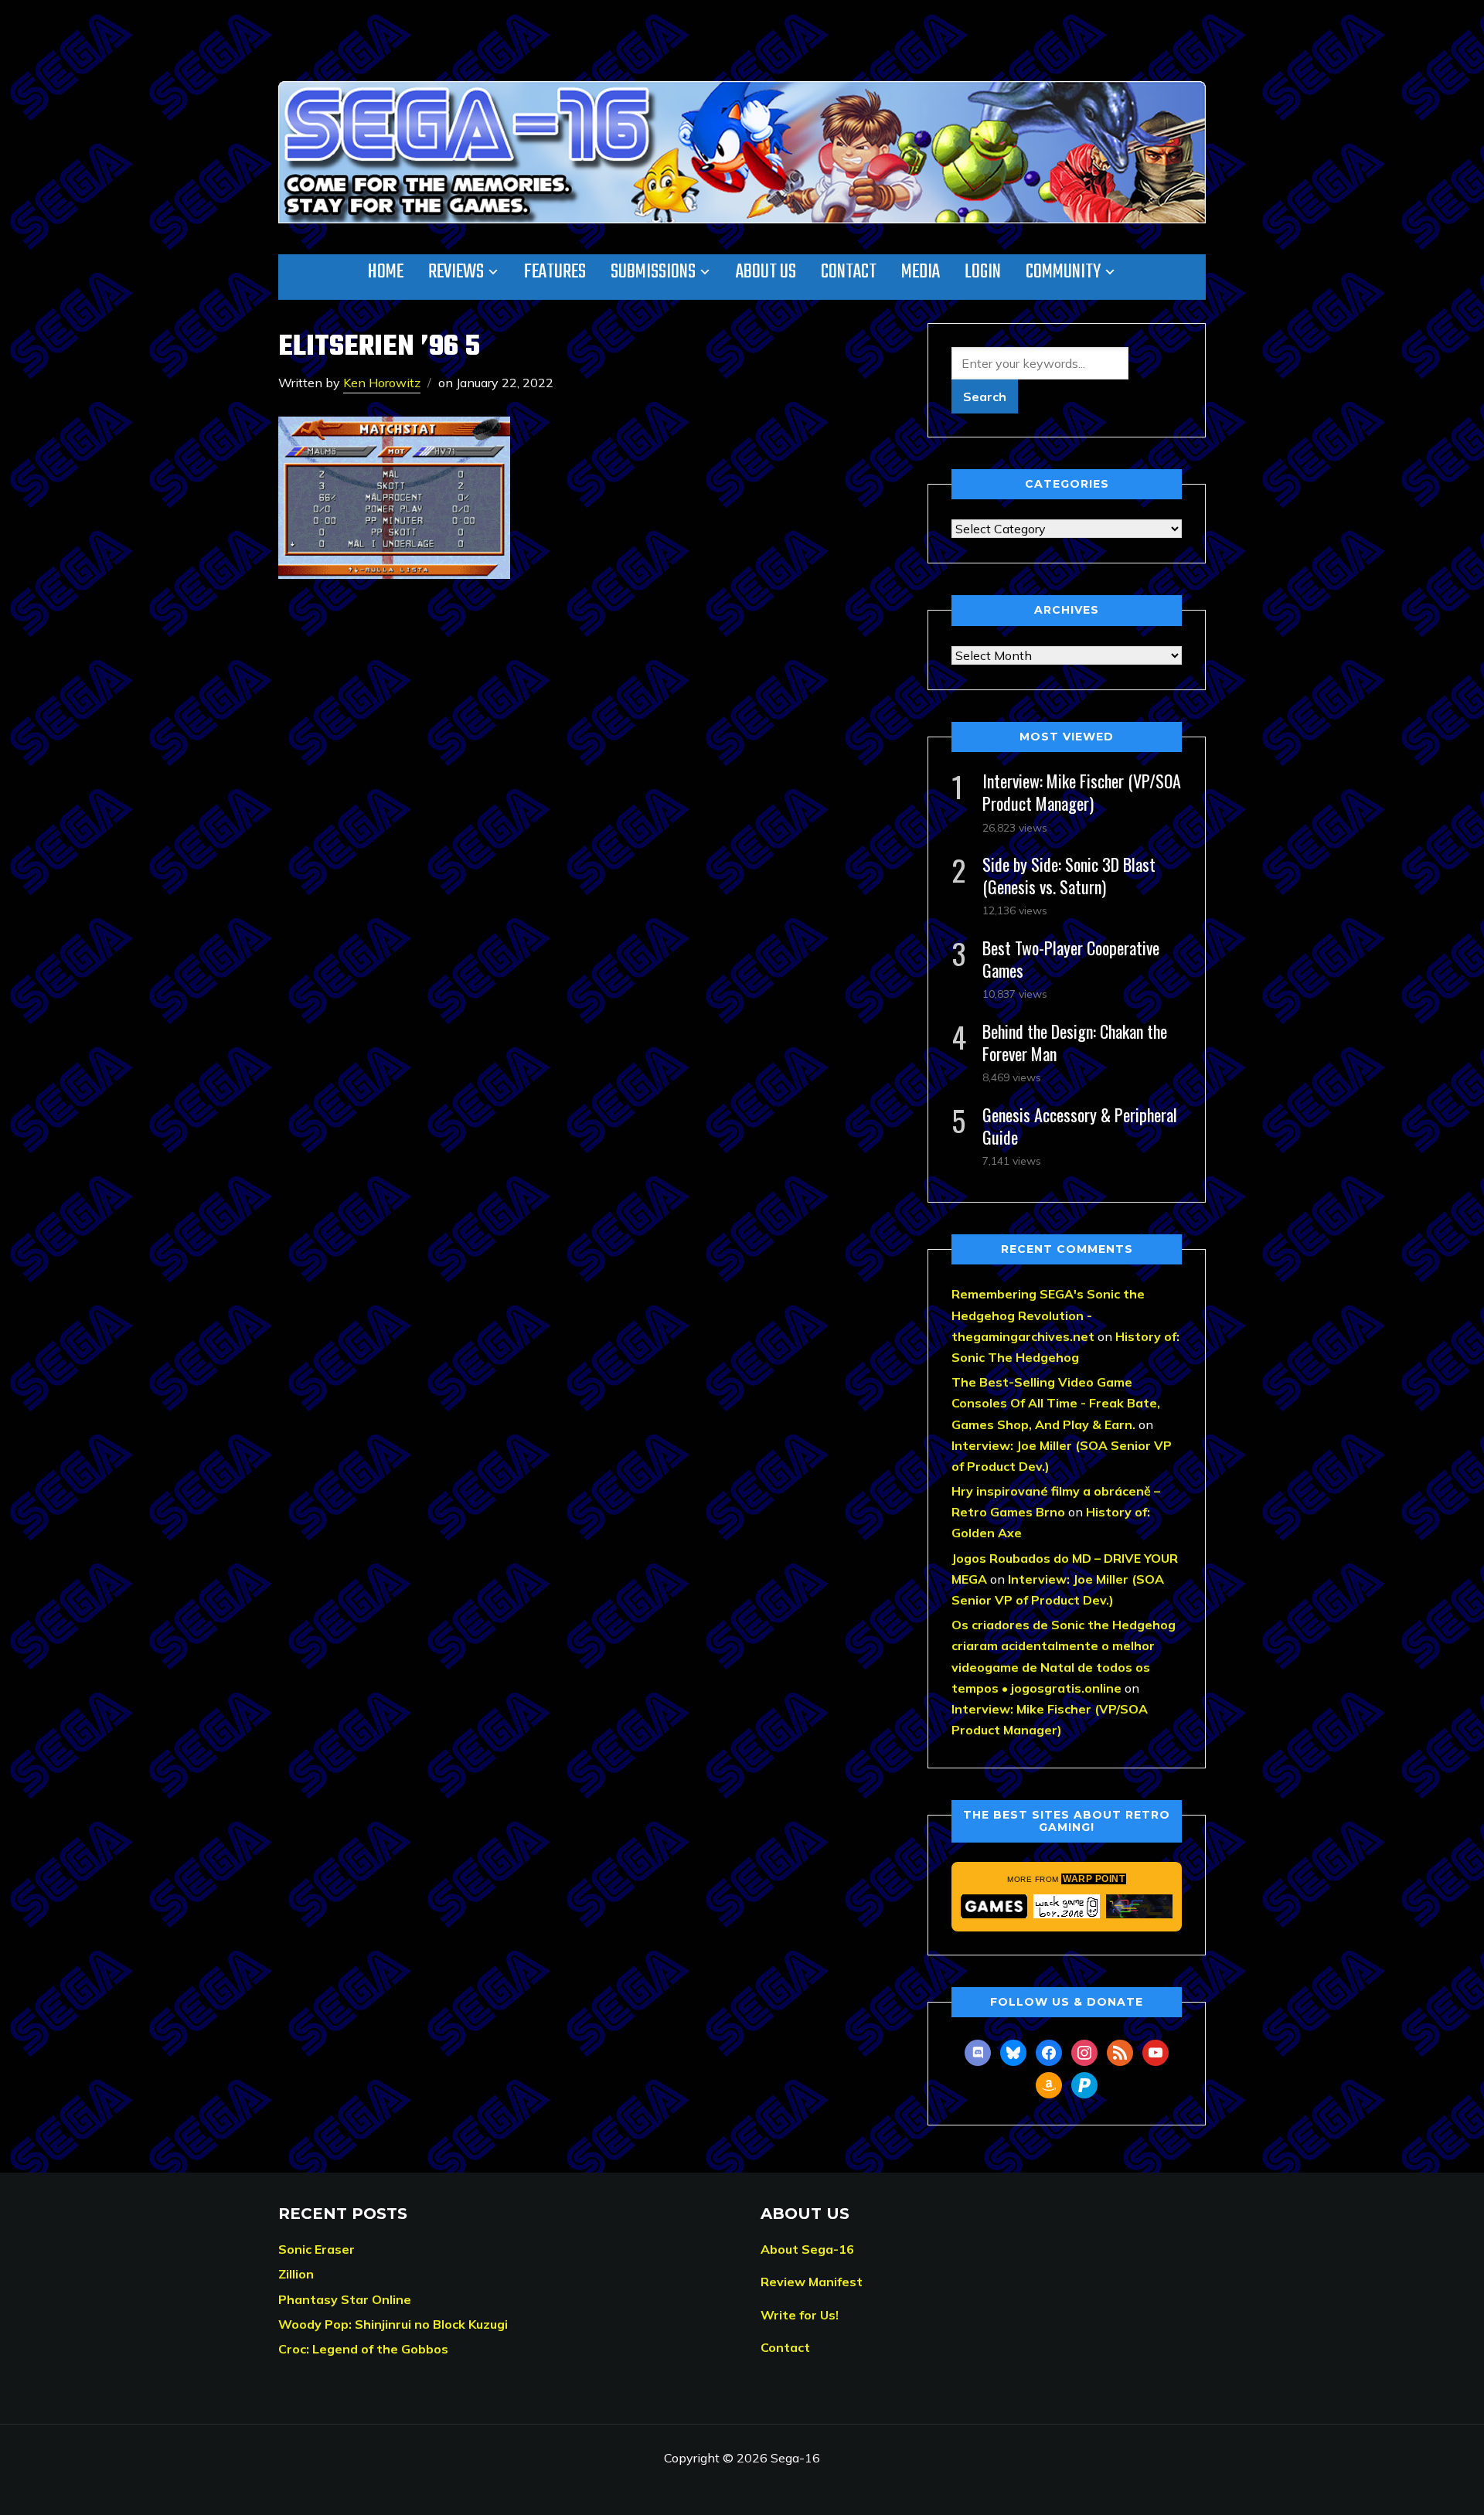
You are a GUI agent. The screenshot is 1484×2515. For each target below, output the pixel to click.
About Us (766, 272)
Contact (849, 272)
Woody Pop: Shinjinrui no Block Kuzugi (393, 2324)
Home (386, 272)
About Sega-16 (807, 2249)
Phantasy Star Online (345, 2299)
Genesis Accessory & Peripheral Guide (1080, 1126)
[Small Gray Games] (994, 1906)
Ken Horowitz (382, 383)
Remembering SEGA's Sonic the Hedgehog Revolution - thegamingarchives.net (1048, 1315)
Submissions (653, 272)
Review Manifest (812, 2282)
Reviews (456, 272)
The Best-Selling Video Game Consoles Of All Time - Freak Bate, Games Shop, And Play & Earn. (1056, 1403)
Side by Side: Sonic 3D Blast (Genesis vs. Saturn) (1069, 875)
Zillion (296, 2274)
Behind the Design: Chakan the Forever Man (1075, 1042)
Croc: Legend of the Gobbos (363, 2349)
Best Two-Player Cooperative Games (1071, 959)
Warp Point (1094, 1879)
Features (555, 272)
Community (1063, 272)
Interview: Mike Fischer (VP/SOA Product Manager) (1082, 792)
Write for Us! (800, 2315)
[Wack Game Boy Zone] (1067, 1906)
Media (921, 272)
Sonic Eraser (317, 2249)
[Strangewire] (1139, 1906)
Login (983, 272)
